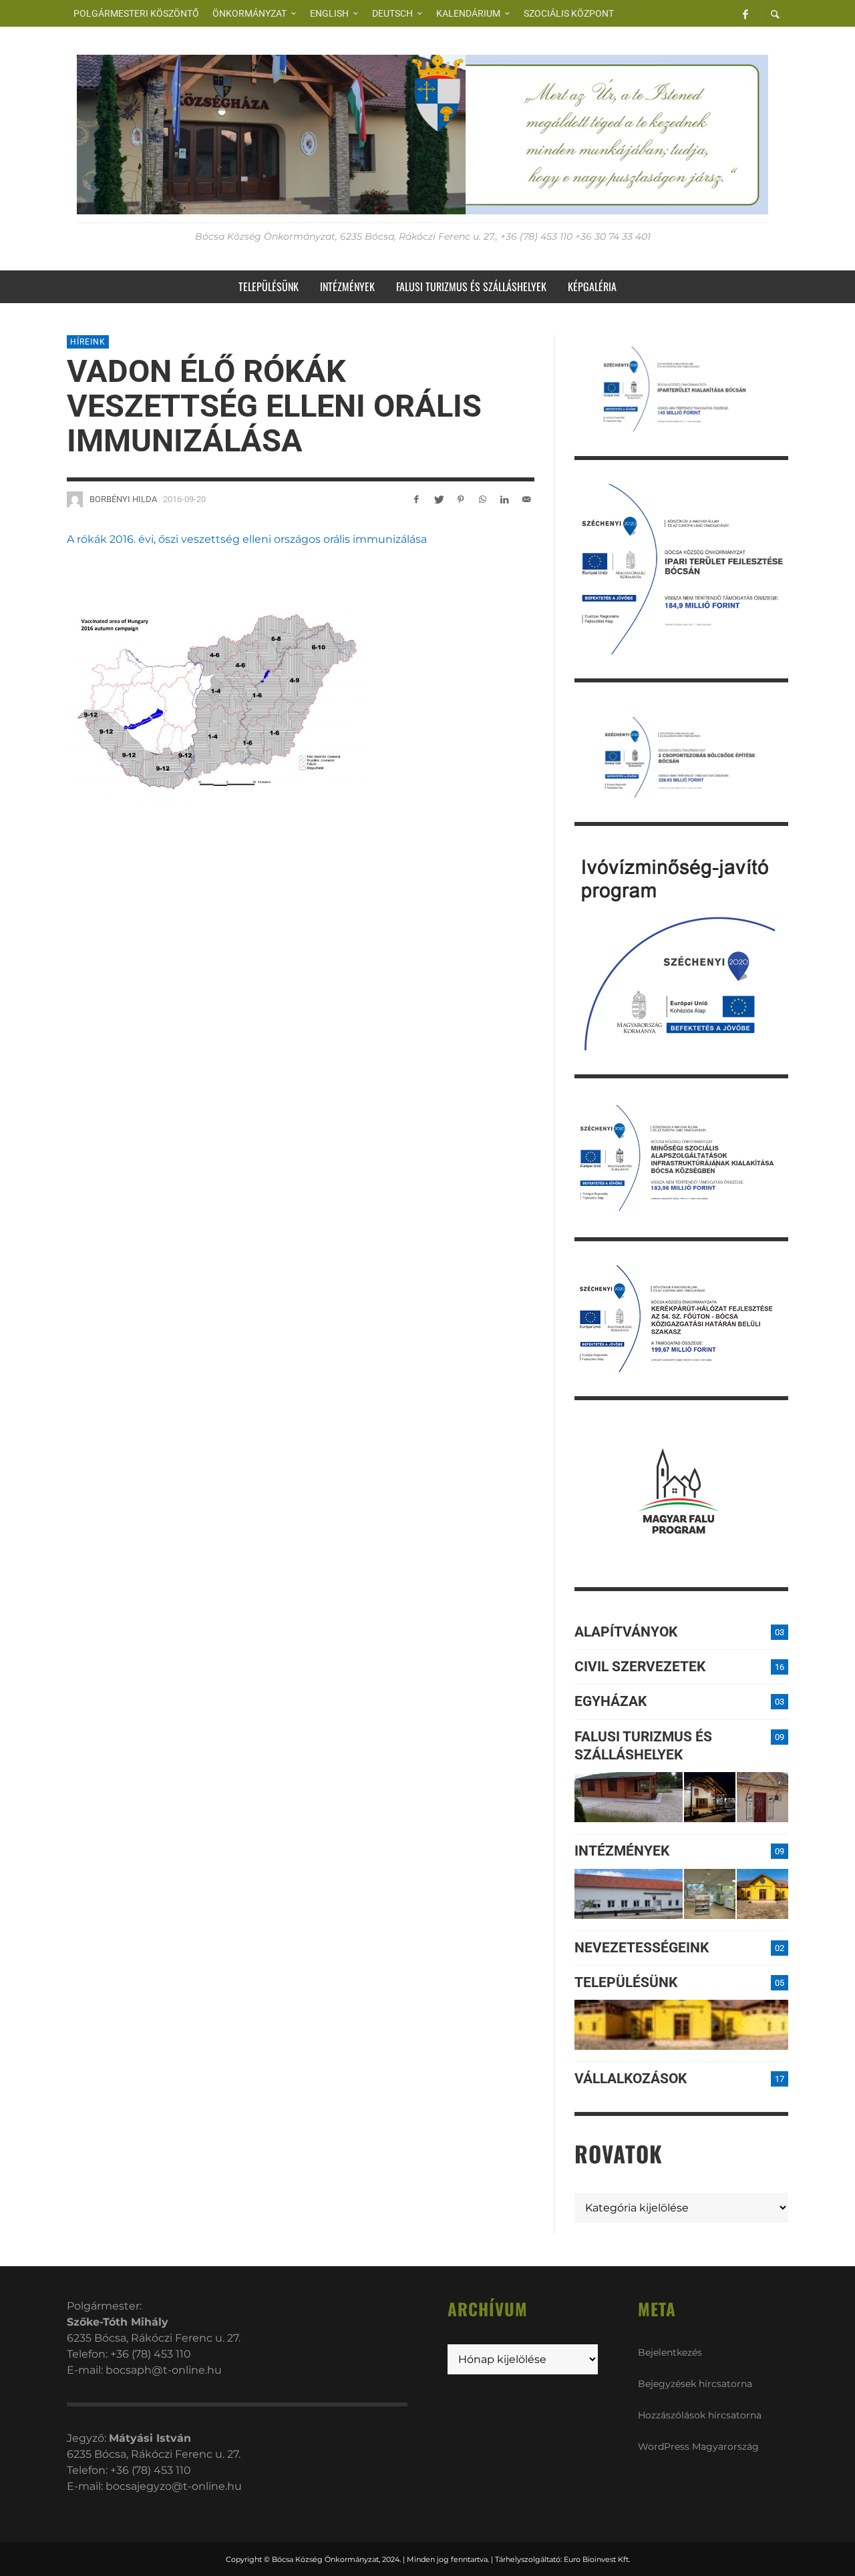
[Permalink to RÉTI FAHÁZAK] (629, 1797)
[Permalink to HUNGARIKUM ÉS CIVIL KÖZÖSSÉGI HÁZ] (762, 1894)
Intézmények (622, 1851)
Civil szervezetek (640, 1667)
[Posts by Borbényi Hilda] (75, 499)
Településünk (626, 1982)
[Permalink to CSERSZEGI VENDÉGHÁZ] (710, 1797)
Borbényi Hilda (123, 499)
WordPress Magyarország (698, 2446)
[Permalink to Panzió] (762, 1797)
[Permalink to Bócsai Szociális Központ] (629, 1894)
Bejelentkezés (670, 2352)
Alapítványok (626, 1632)
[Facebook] (745, 13)
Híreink (88, 342)
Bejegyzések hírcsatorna (695, 2384)
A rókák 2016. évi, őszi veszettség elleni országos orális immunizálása (247, 539)
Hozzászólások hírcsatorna (700, 2415)
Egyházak (611, 1701)
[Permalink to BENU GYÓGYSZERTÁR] (710, 1894)
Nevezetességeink (642, 1948)
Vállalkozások (631, 2079)
